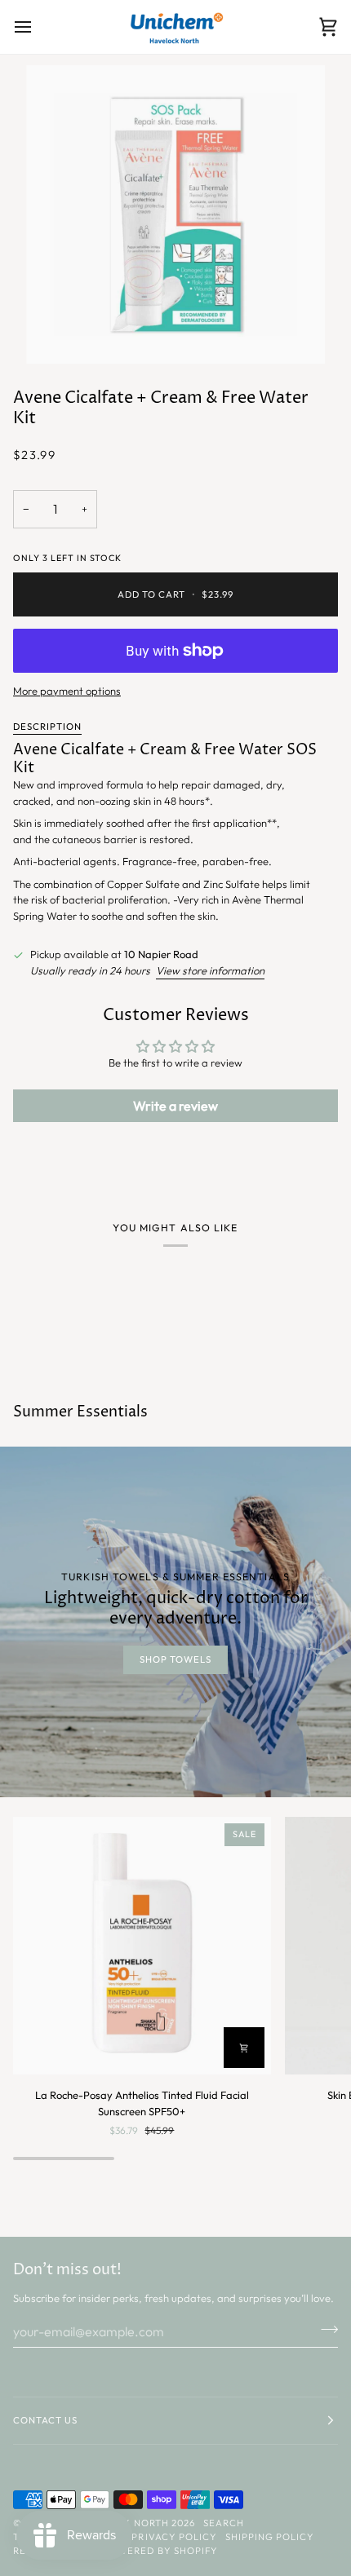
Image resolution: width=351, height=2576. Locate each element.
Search (224, 2523)
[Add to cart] (244, 2048)
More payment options (67, 691)
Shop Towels (175, 1659)
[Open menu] (38, 27)
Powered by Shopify (160, 2551)
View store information (210, 970)
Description (47, 727)
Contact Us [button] (45, 2420)
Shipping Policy (270, 2537)
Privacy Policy (174, 2537)
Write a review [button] (175, 1106)
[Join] (324, 2329)
